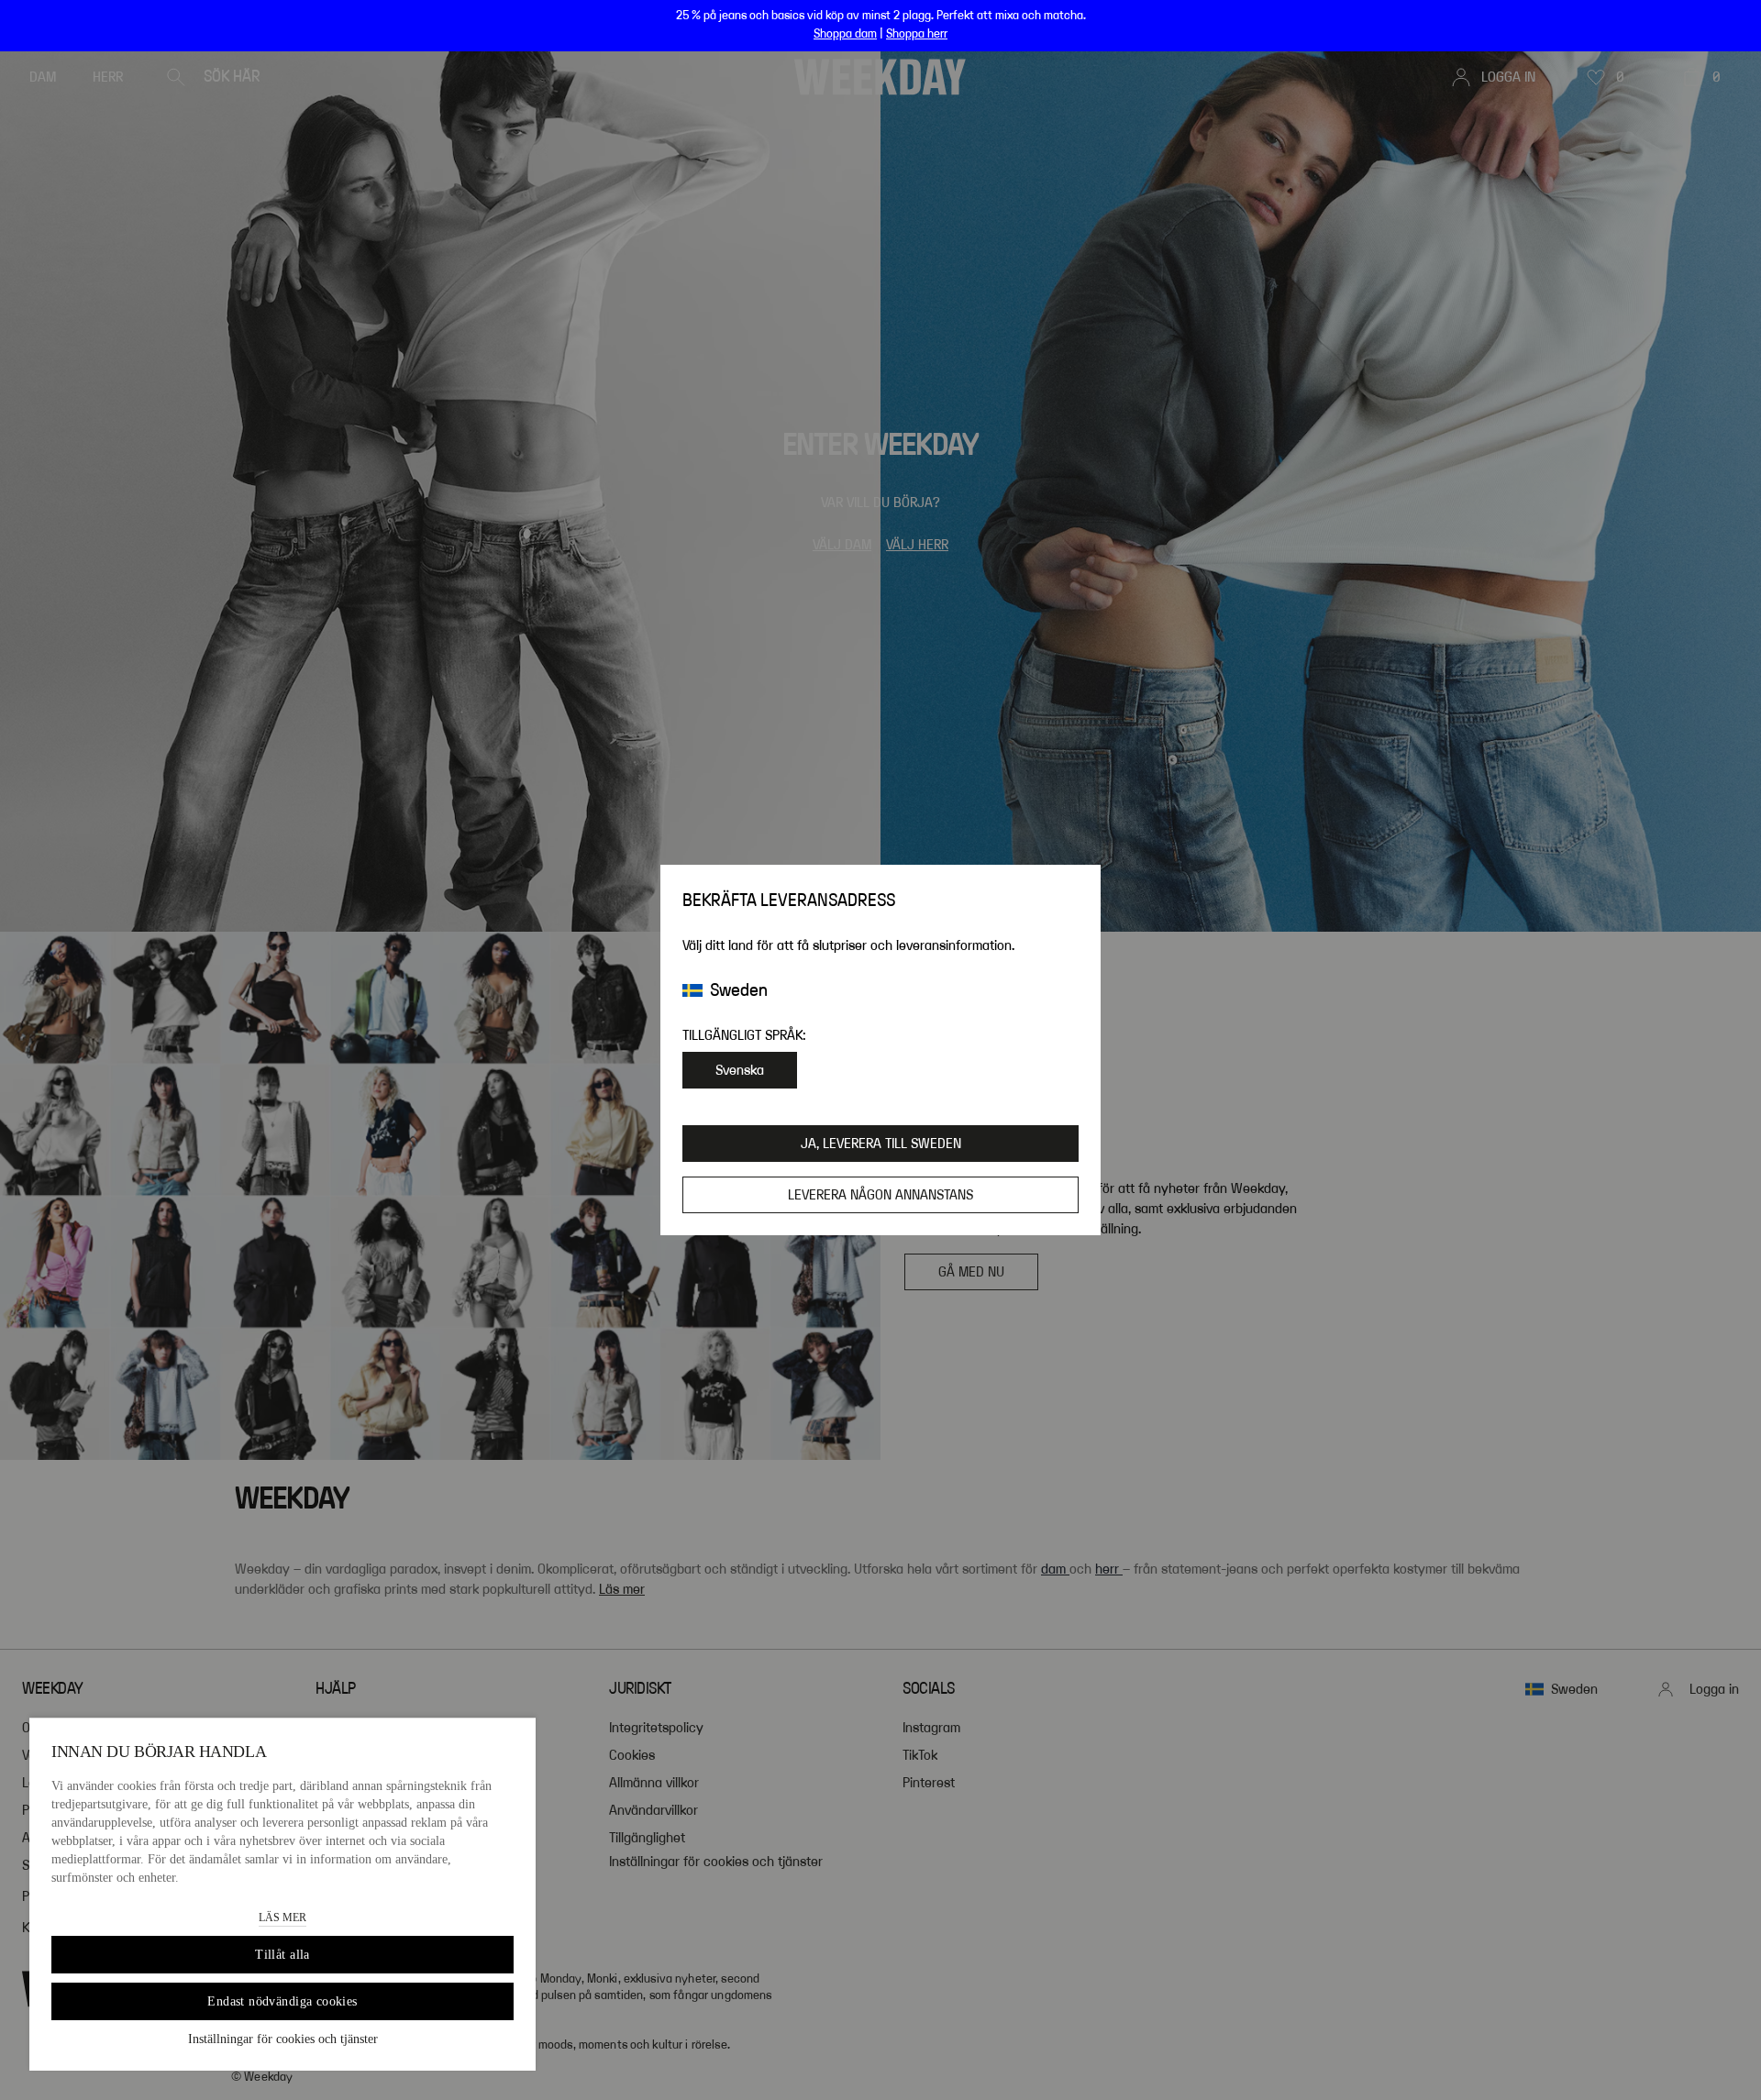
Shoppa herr (917, 34)
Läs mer (282, 1918)
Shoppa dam (845, 34)
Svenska (740, 1070)
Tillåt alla (282, 1955)
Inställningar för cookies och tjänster (283, 2039)
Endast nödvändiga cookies (282, 2001)
